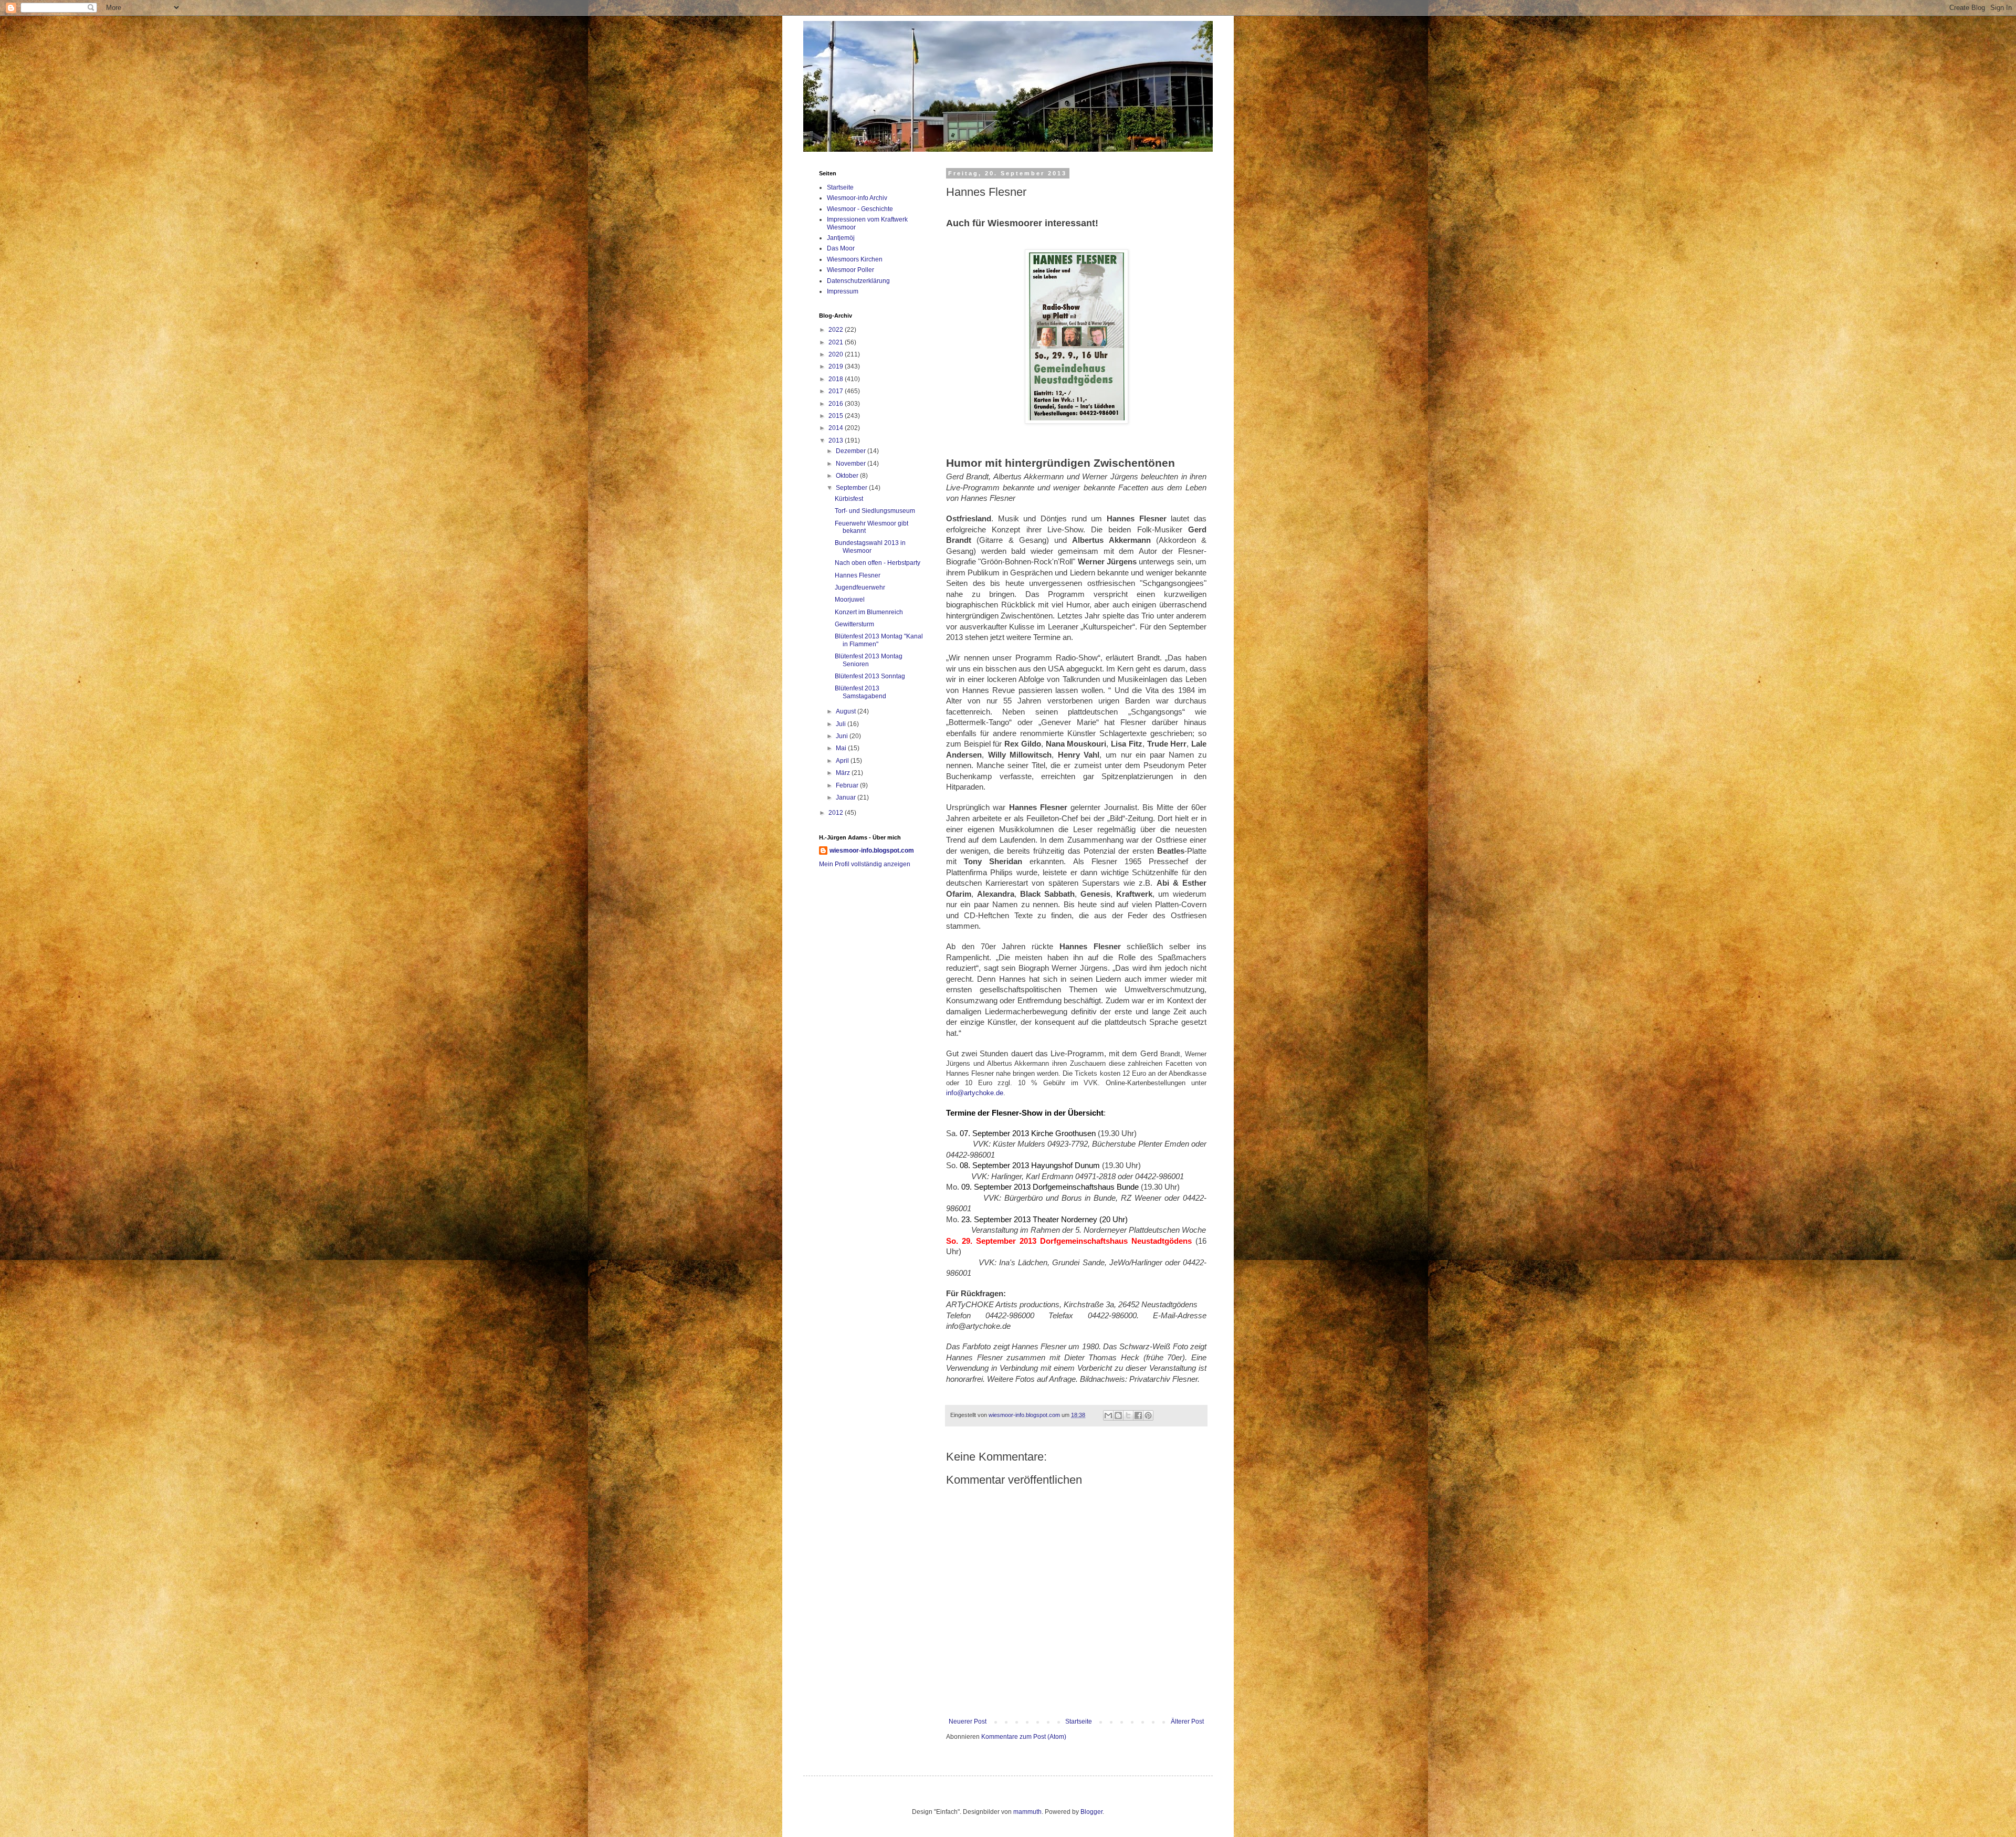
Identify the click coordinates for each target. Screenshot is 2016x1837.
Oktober (848, 476)
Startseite (1079, 1721)
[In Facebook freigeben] (1138, 1415)
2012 (837, 813)
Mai (842, 748)
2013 (837, 440)
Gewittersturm (854, 624)
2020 (837, 354)
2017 (837, 391)
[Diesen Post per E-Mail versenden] (1108, 1415)
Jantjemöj (841, 238)
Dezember (852, 451)
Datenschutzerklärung (858, 281)
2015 (837, 416)
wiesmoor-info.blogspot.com (872, 851)
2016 (837, 404)
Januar (847, 797)
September (852, 488)
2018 (837, 379)
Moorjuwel (850, 600)
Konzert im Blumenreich (869, 612)
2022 (837, 330)
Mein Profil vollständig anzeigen (865, 864)
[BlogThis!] (1118, 1415)
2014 (837, 428)
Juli (842, 724)
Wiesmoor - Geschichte (860, 209)
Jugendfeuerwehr (860, 587)
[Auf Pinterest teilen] (1148, 1415)
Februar (848, 785)
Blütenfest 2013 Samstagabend (860, 692)
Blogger (1091, 1812)
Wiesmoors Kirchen (855, 259)
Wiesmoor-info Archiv (857, 198)
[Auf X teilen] (1128, 1415)
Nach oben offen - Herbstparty (878, 563)
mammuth (1027, 1812)
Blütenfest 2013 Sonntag (870, 676)
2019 (837, 366)
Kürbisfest (849, 499)
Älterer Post (1187, 1721)
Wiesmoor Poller (850, 270)
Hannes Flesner (858, 575)
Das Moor (841, 248)
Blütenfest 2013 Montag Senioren (869, 660)
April (843, 761)
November (852, 464)
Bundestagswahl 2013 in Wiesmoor (870, 547)
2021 (837, 342)
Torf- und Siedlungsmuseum (875, 511)
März (844, 773)
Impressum (843, 291)
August (847, 711)
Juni (843, 736)
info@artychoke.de (975, 1093)
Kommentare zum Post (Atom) (1024, 1737)
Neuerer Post (968, 1721)
